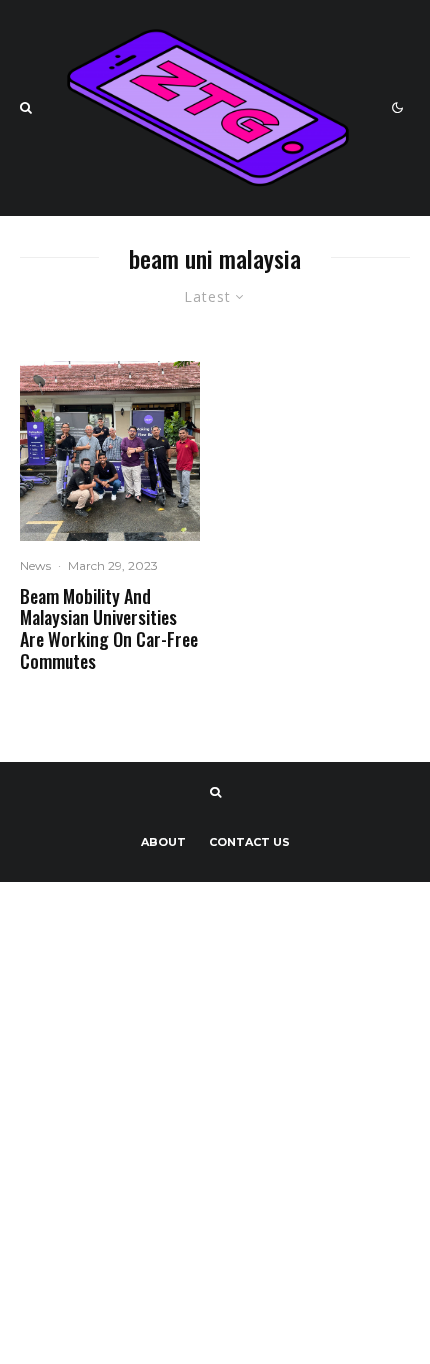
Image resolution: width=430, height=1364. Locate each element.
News (35, 565)
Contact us (249, 842)
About (163, 842)
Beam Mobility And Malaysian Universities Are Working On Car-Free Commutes (109, 629)
